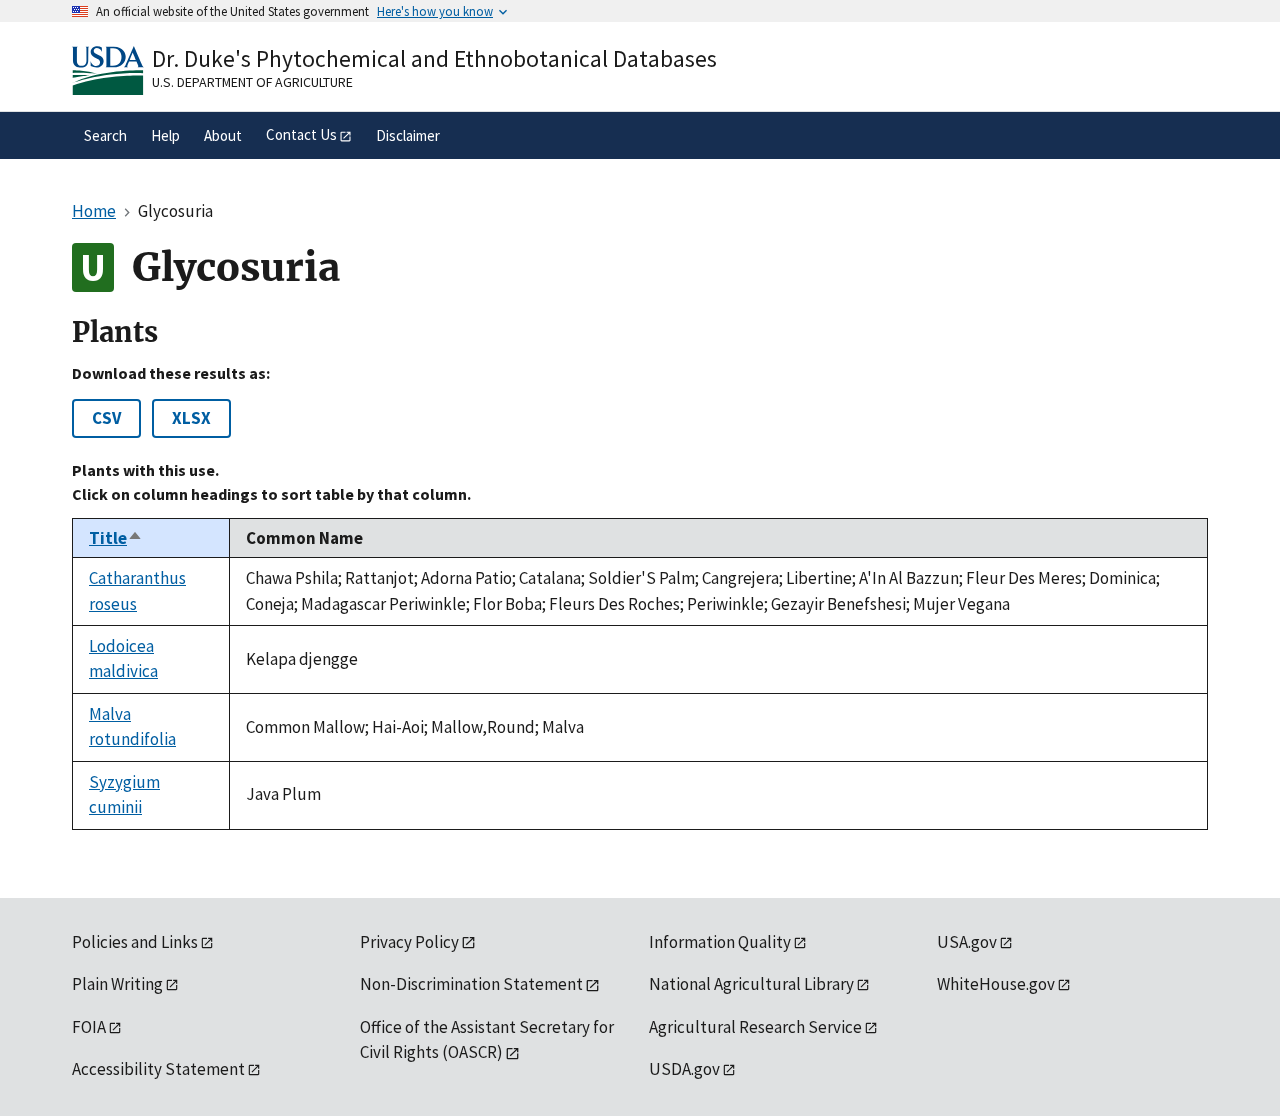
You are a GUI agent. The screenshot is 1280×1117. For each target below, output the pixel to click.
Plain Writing (117, 984)
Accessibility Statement (158, 1069)
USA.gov (967, 942)
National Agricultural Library (751, 984)
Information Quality (720, 942)
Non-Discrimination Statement (471, 984)
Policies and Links (135, 942)
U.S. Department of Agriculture (252, 82)
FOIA (89, 1027)
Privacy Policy (409, 942)
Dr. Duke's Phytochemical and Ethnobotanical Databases (434, 58)
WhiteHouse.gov (996, 984)
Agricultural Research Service (755, 1027)
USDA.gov (684, 1069)
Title (116, 538)
